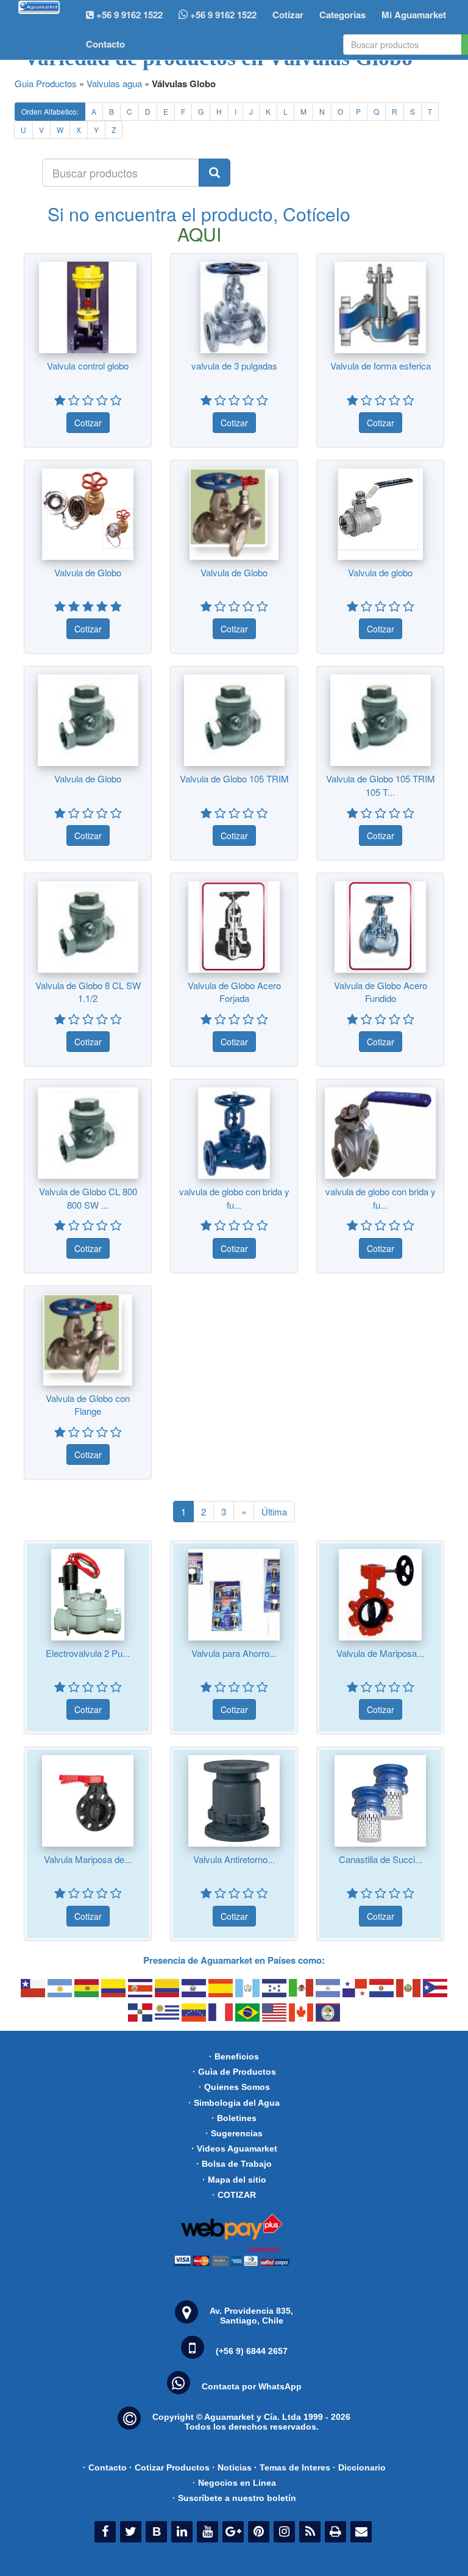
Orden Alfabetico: (50, 111)
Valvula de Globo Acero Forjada (234, 992)
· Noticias (232, 2467)
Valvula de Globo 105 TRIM (234, 778)
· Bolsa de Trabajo (234, 2164)
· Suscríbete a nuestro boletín (234, 2498)
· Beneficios (234, 2056)
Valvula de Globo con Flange (88, 1404)
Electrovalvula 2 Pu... (88, 1653)
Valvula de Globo (88, 572)
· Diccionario (359, 2467)
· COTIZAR (234, 2195)
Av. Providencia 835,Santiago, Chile (251, 2316)
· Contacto (105, 2467)
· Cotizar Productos (169, 2467)
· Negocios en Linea (234, 2483)
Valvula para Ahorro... (234, 1653)
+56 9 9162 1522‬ (128, 15)
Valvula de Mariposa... (380, 1653)
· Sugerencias (234, 2133)
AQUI (199, 234)
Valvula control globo (88, 366)
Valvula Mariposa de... (88, 1859)
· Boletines (234, 2118)
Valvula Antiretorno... (234, 1859)
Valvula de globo (380, 572)
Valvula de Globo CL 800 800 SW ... (88, 1198)
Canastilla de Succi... (381, 1859)
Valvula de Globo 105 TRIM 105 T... (381, 785)
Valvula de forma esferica (381, 366)
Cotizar (288, 15)
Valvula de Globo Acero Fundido (381, 992)
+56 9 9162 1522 (222, 15)
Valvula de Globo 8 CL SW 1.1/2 (88, 992)
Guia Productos (46, 83)
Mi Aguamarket (414, 15)
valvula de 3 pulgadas (234, 366)
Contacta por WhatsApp (252, 2386)
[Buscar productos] (214, 173)
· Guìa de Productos (234, 2072)
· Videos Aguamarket (234, 2148)
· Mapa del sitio (234, 2180)
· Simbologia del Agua (234, 2103)
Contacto (105, 44)
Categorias (342, 15)
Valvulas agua (114, 83)
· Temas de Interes (292, 2467)
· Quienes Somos (234, 2087)
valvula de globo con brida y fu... (234, 1198)
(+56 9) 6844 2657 (252, 2351)
